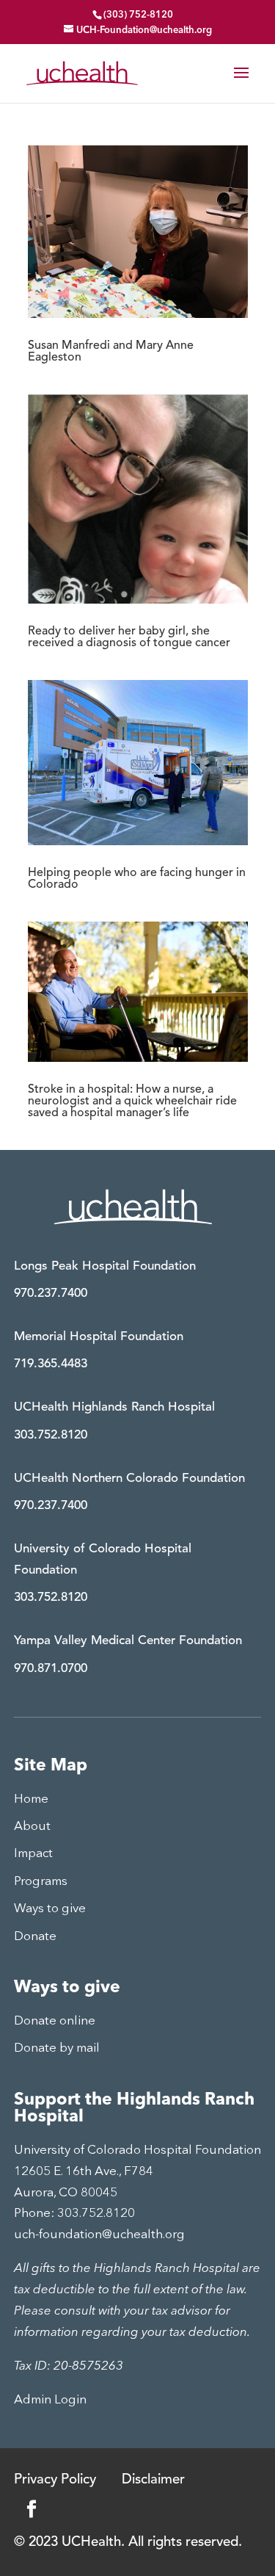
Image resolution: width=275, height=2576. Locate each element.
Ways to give (50, 1909)
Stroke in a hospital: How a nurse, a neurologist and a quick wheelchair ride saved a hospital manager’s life (132, 1101)
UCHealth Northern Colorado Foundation (129, 1479)
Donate (35, 1937)
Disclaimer (153, 2480)
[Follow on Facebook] (32, 2509)
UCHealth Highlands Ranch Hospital (114, 1407)
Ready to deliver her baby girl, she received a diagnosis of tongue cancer (129, 637)
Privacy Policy (55, 2480)
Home (31, 1799)
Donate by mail (57, 2048)
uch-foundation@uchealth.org (99, 2235)
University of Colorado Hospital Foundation (103, 1560)
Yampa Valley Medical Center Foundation (128, 1641)
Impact (33, 1854)
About (32, 1827)
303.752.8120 (51, 1435)
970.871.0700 (51, 1669)
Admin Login (50, 2400)
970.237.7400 (51, 1294)
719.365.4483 (51, 1364)
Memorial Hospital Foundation (99, 1337)
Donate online (55, 2021)
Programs (41, 1882)
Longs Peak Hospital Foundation (105, 1266)
